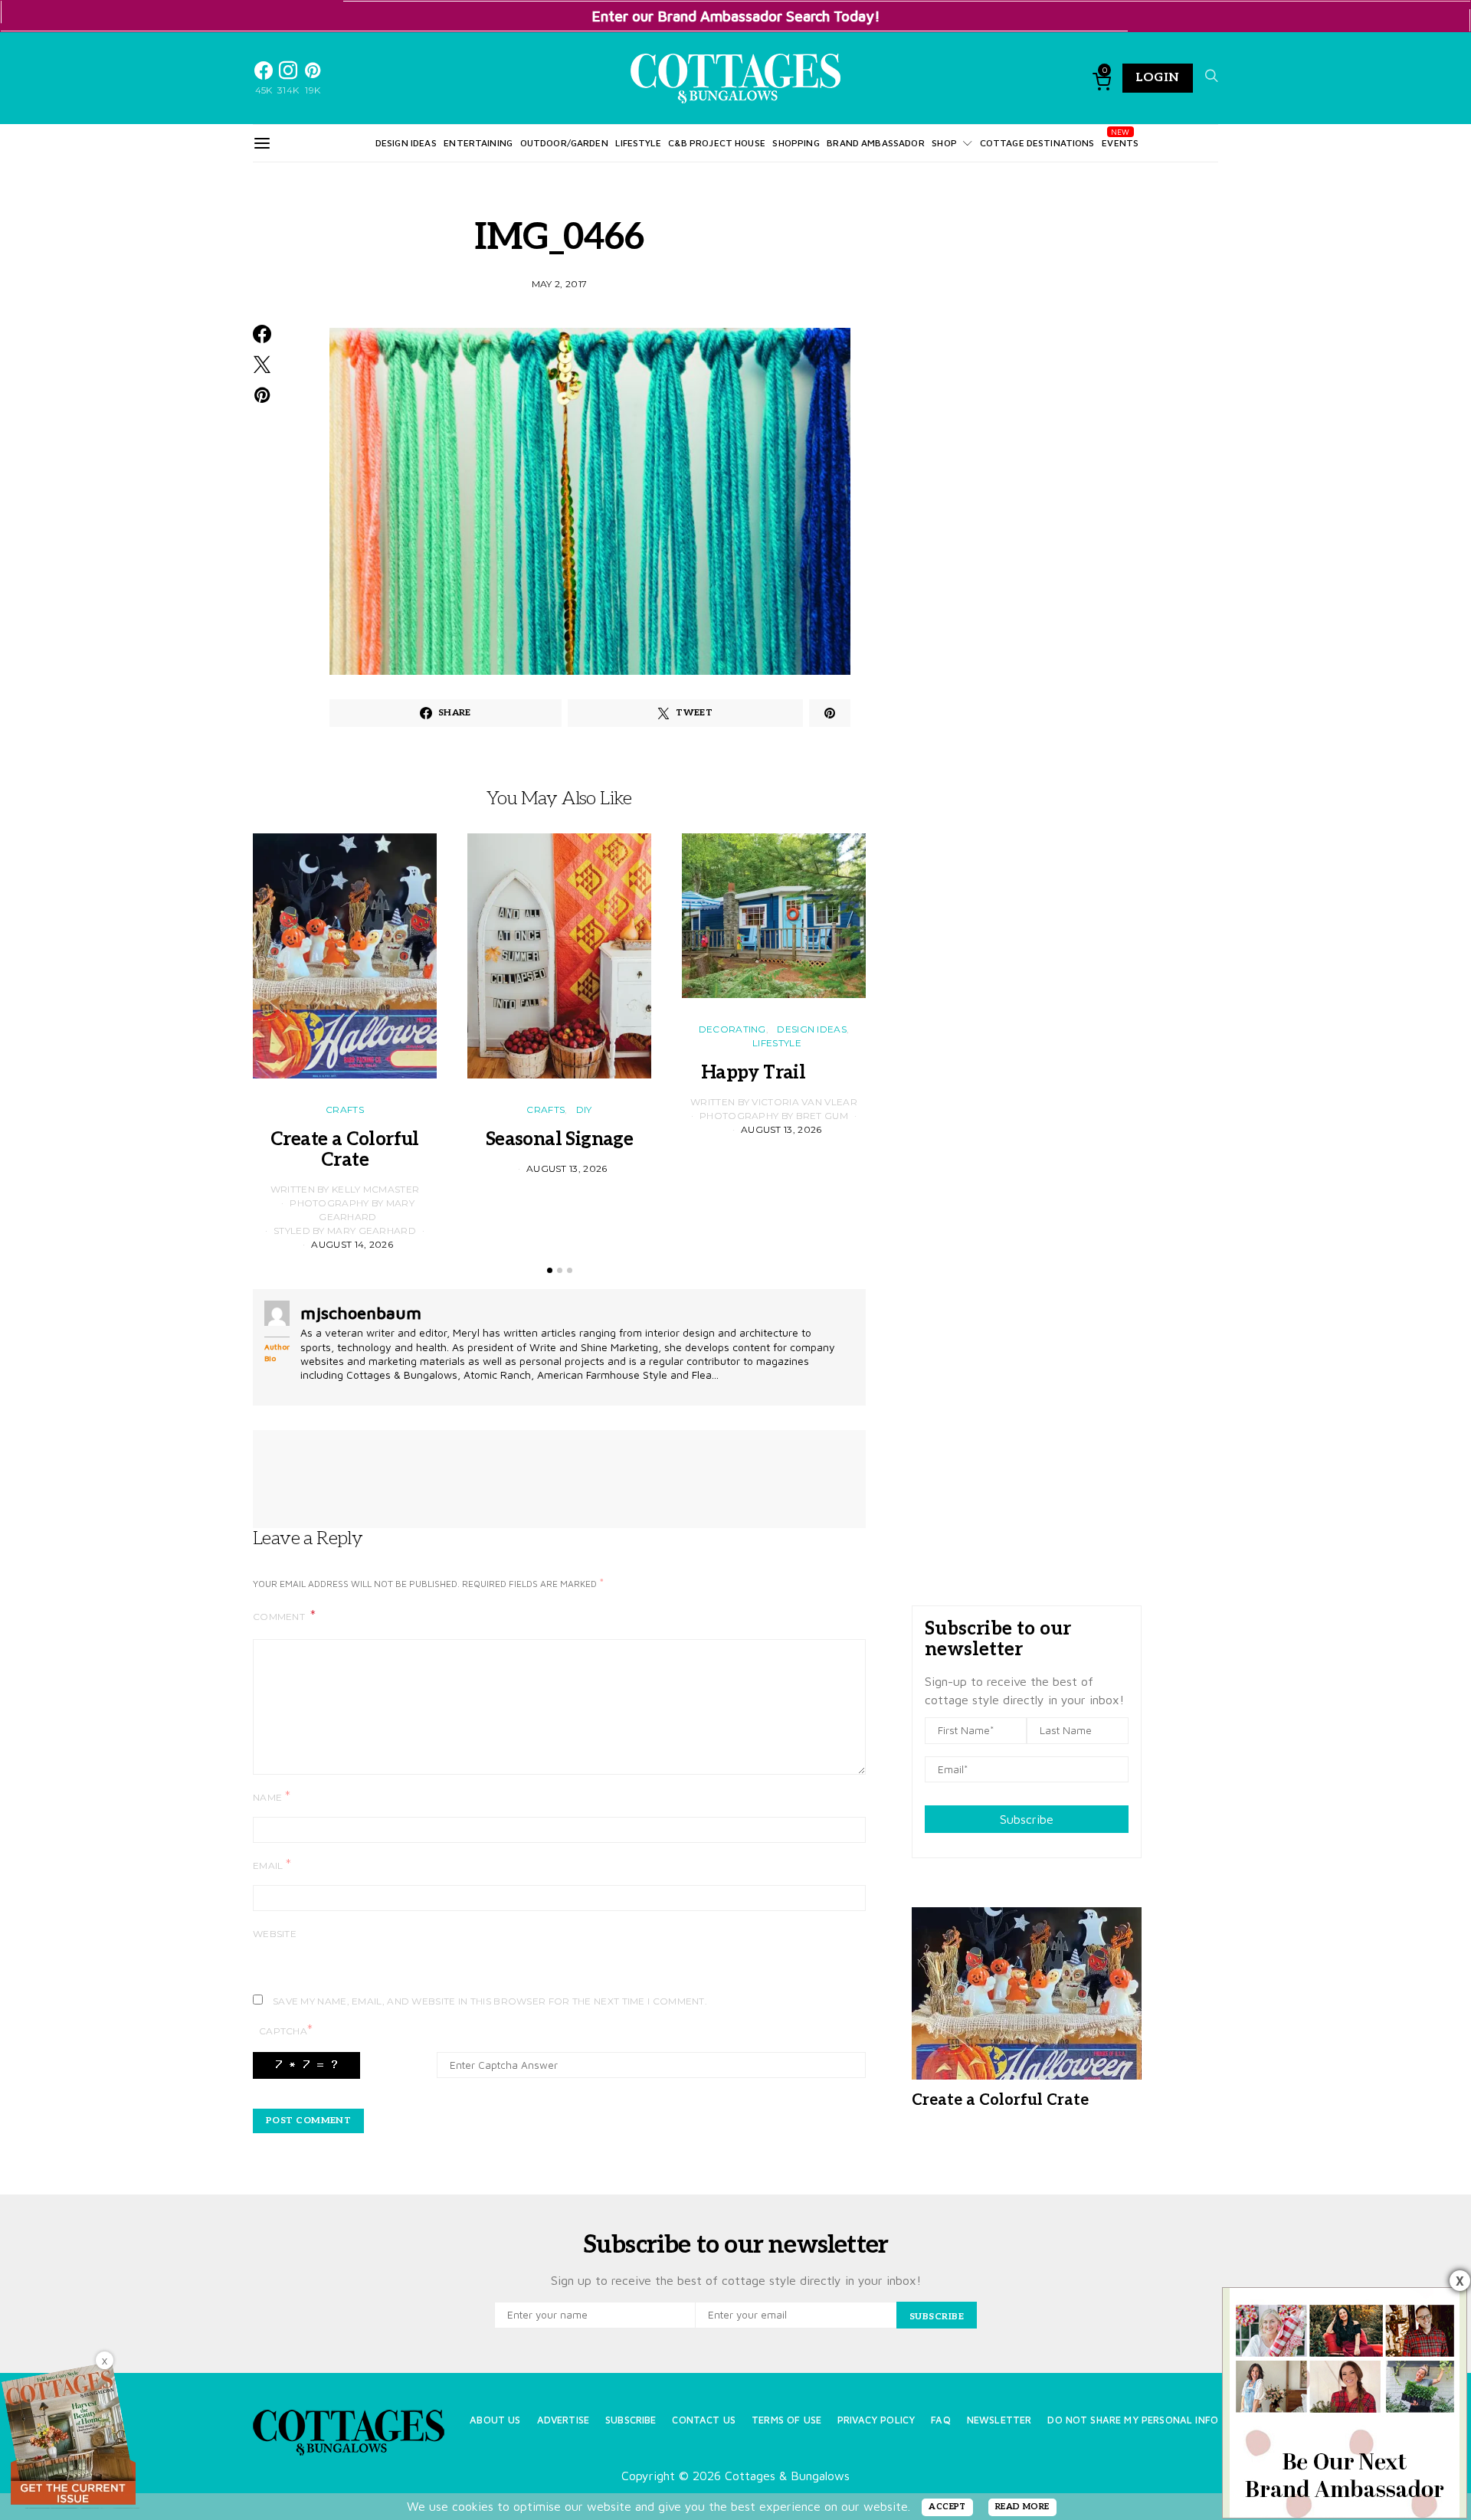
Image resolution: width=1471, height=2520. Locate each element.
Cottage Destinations (1037, 143)
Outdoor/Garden (564, 143)
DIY (584, 1109)
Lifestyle (638, 143)
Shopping (796, 143)
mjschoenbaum (361, 1313)
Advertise (563, 2420)
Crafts (345, 1109)
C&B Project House (717, 143)
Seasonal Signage (559, 1139)
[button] (550, 1270)
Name (272, 1797)
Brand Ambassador (875, 143)
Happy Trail (774, 1073)
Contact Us (704, 2420)
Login (1158, 78)
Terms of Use (786, 2420)
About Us (495, 2420)
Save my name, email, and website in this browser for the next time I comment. (490, 2001)
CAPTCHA (286, 2030)
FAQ (940, 2420)
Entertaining (478, 143)
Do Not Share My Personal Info (1133, 2420)
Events (1120, 143)
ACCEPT (947, 2507)
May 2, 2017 (559, 284)
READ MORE (1022, 2507)
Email (272, 1865)
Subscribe (1027, 1819)
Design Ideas (406, 143)
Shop (944, 143)
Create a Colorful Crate (345, 1150)
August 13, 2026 (567, 1168)
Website (275, 1934)
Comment (280, 1617)
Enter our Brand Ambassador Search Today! (736, 16)
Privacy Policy (876, 2420)
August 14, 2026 (352, 1244)
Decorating (732, 1029)
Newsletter (999, 2420)
